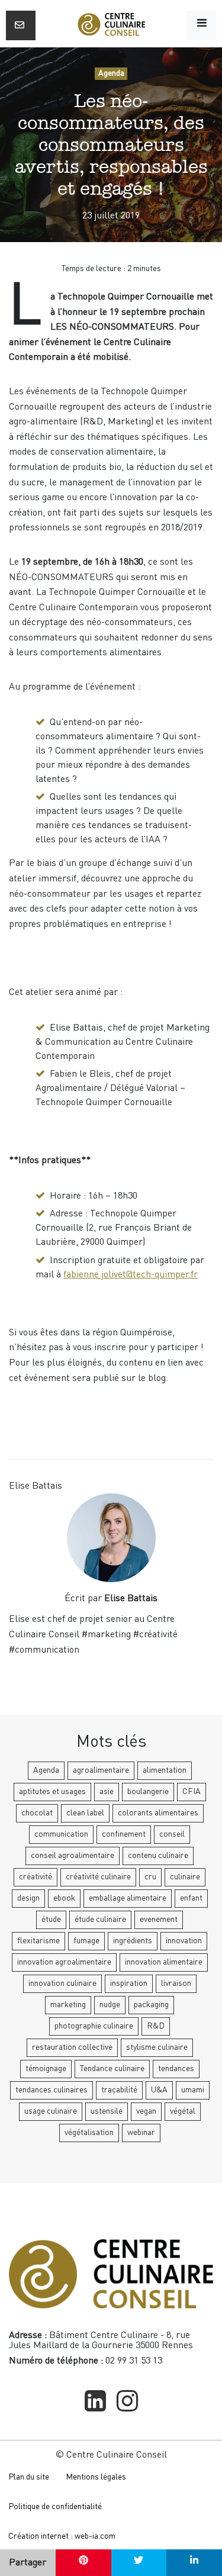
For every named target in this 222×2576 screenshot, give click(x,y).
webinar (141, 2133)
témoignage (46, 2069)
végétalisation (89, 2133)
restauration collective (72, 2047)
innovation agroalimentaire (64, 1962)
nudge (110, 2005)
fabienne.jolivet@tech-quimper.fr (131, 1275)
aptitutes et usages (52, 1792)
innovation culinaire (62, 1983)
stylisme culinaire (157, 2047)
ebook (64, 1898)
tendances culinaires (52, 2090)
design (28, 1898)
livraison (176, 1983)
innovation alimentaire (164, 1962)
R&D (156, 2026)
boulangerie (148, 1792)
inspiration (129, 1983)
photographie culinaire (94, 2026)
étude (51, 1920)
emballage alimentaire (128, 1898)
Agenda (111, 73)
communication (61, 1834)
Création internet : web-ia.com (62, 2536)
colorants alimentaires (158, 1813)
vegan (146, 2111)
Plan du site (29, 2477)
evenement (159, 1920)
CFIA (192, 1792)
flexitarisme (38, 1941)
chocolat (37, 1813)
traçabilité (119, 2090)
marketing (68, 2005)
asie (107, 1792)
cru (150, 1877)
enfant (191, 1898)
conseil (172, 1834)
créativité (36, 1877)
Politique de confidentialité (55, 2507)
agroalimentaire (101, 1770)
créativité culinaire (98, 1877)
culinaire (185, 1877)
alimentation (165, 1770)
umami (193, 2090)
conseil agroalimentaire (73, 1856)
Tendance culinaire (112, 2069)
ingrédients (133, 1941)
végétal (183, 2111)
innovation (184, 1941)
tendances (176, 2069)
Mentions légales (96, 2477)
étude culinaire (100, 1920)
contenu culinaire (158, 1856)
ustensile (107, 2111)
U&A (159, 2090)
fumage (86, 1941)
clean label (85, 1813)
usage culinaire (51, 2111)
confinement (124, 1834)
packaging (151, 2005)
